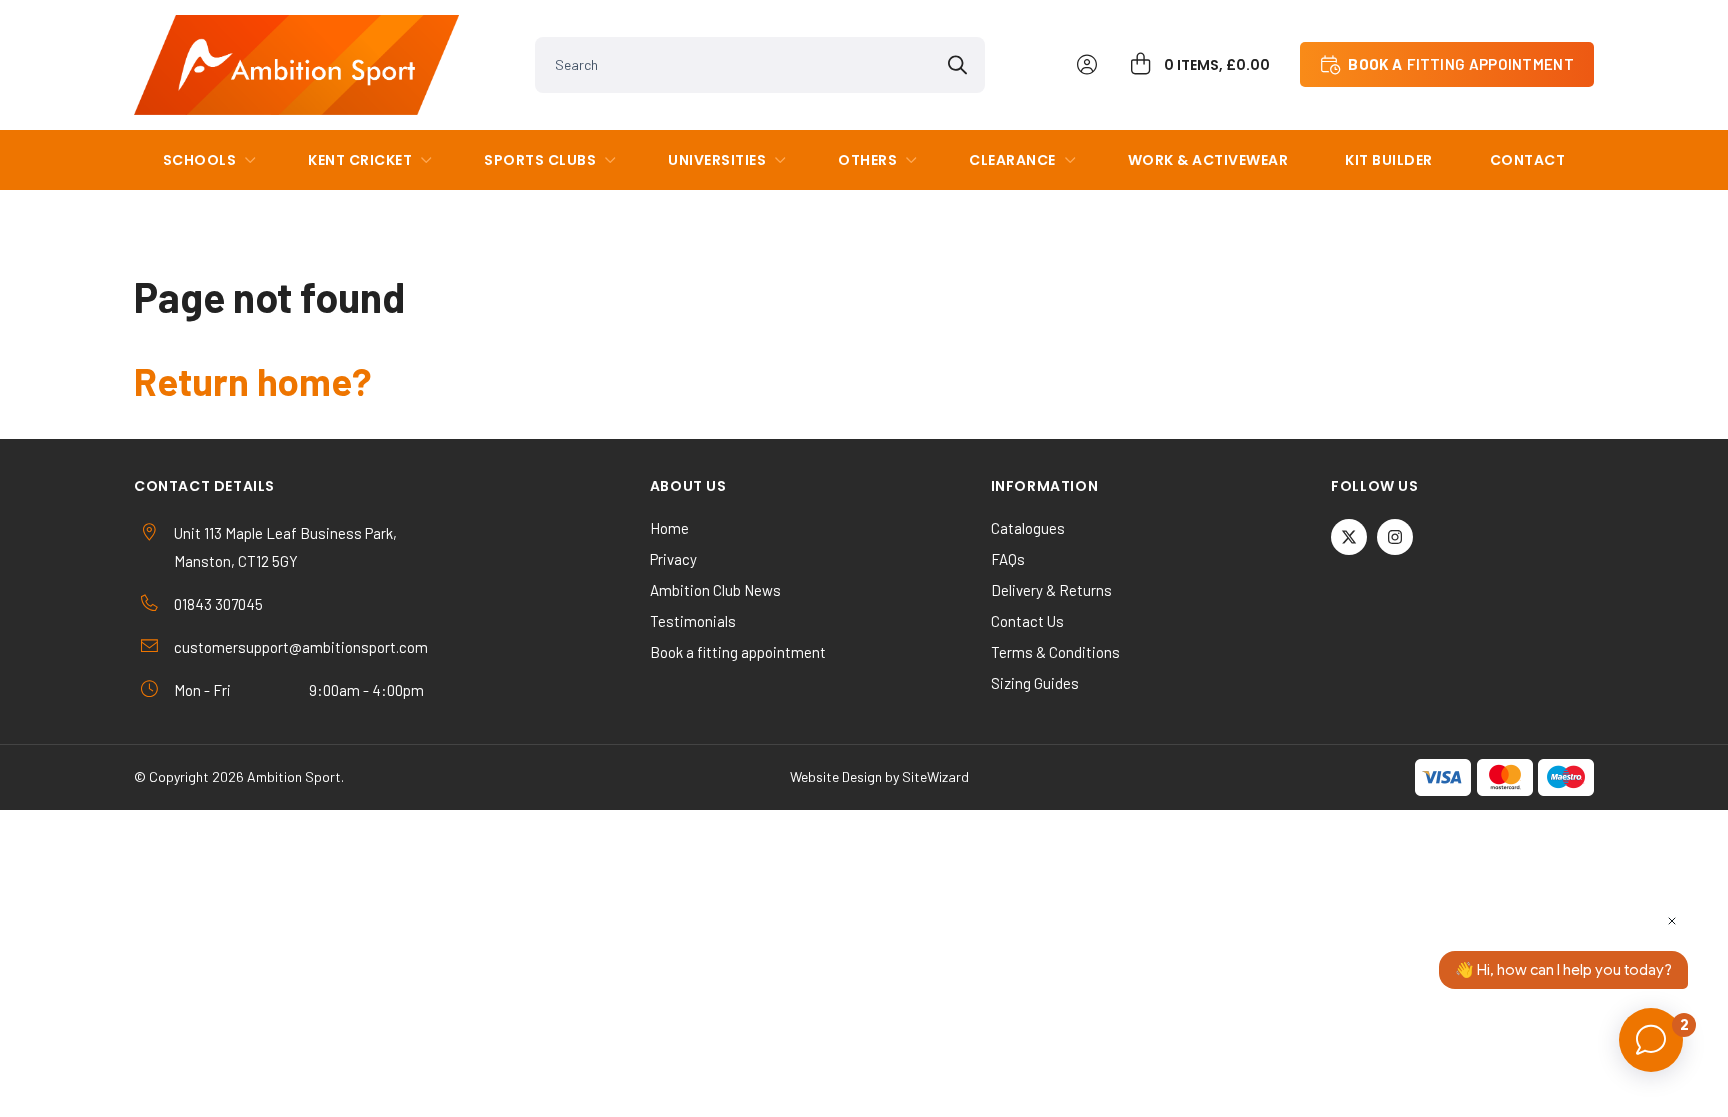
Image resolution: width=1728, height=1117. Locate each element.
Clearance (1012, 160)
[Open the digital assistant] (1651, 1040)
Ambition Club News (715, 590)
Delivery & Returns (1051, 590)
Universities (717, 160)
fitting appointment (1461, 64)
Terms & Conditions (1055, 652)
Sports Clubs (540, 160)
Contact (1528, 160)
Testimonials (693, 621)
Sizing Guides (1035, 683)
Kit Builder (1389, 160)
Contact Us (1027, 621)
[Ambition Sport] (296, 65)
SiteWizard (935, 776)
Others (867, 160)
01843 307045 (218, 604)
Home (669, 528)
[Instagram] (1395, 537)
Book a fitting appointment (738, 652)
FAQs (1008, 559)
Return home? (252, 381)
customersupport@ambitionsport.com (301, 647)
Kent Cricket (360, 160)
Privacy (673, 559)
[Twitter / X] (1349, 537)
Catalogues (1028, 528)
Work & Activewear (1208, 160)
